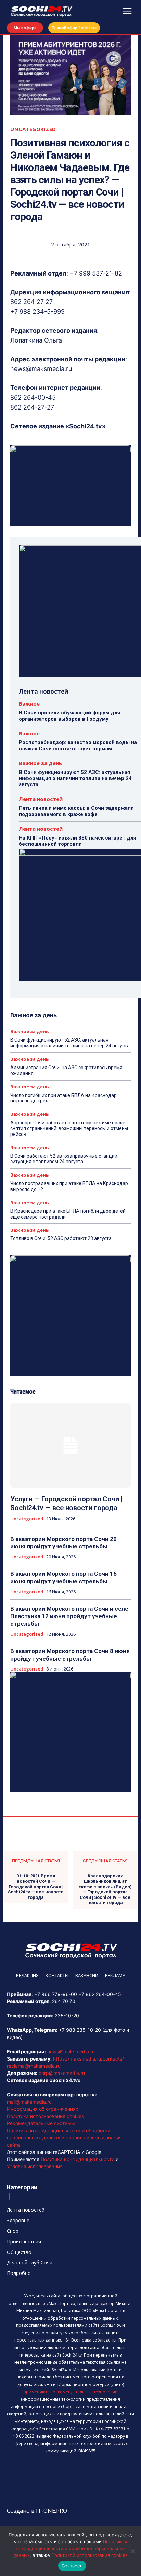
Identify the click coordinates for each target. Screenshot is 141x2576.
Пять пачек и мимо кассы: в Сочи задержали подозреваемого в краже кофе (76, 811)
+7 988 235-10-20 (80, 2030)
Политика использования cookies (45, 2116)
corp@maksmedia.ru (62, 2073)
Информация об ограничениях (43, 2109)
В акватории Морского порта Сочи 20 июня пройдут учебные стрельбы (63, 1543)
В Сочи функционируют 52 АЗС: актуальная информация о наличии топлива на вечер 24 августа (75, 778)
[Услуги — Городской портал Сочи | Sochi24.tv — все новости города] (70, 1445)
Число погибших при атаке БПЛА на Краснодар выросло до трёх (63, 1098)
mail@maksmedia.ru (29, 2102)
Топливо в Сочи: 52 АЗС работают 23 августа (61, 1238)
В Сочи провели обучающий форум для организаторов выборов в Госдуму (69, 716)
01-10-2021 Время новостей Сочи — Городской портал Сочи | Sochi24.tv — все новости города (36, 1886)
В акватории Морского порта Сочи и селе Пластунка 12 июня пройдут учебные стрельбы (69, 1616)
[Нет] (132, 2551)
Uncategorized (33, 129)
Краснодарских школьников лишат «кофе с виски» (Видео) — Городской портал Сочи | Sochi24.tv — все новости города (105, 1889)
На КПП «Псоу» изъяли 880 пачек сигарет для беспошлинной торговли (78, 841)
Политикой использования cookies (89, 2555)
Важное (29, 704)
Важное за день (40, 763)
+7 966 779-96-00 (56, 1994)
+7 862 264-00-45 (100, 1994)
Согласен (72, 2566)
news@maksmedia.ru (71, 2051)
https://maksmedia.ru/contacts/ (88, 2059)
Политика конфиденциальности (78, 2159)
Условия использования (35, 2166)
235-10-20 (67, 2016)
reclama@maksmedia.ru (34, 2066)
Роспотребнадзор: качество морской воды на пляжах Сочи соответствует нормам (78, 746)
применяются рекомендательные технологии (71, 2392)
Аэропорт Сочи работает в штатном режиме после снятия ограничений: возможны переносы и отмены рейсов (69, 1128)
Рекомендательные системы (41, 2123)
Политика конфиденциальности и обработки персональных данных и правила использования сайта (64, 2138)
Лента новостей (41, 799)
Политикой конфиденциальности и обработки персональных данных (70, 2548)
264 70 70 (64, 2001)
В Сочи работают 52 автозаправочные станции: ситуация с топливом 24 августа (64, 1159)
